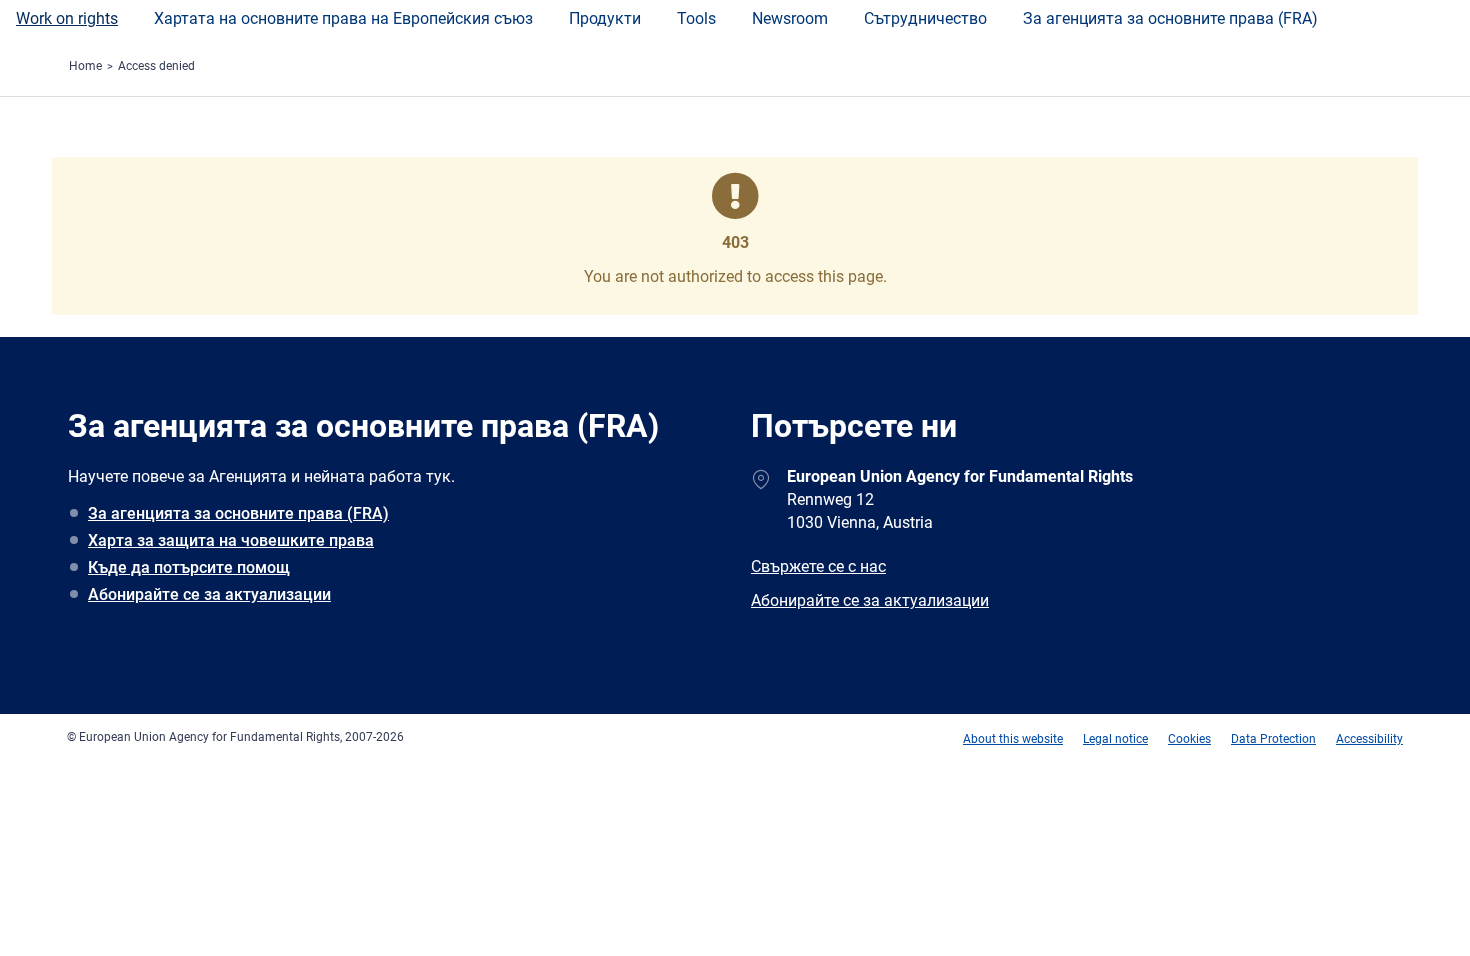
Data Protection (1273, 739)
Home (85, 66)
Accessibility (1369, 739)
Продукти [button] (605, 18)
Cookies (1189, 739)
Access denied (156, 66)
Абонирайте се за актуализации (209, 594)
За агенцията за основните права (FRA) (1170, 18)
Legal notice (1115, 739)
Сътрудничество (925, 18)
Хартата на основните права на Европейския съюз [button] (343, 18)
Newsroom (790, 18)
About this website (1013, 739)
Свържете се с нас (818, 566)
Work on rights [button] (67, 18)
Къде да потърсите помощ (189, 567)
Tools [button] (696, 18)
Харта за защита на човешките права (231, 540)
